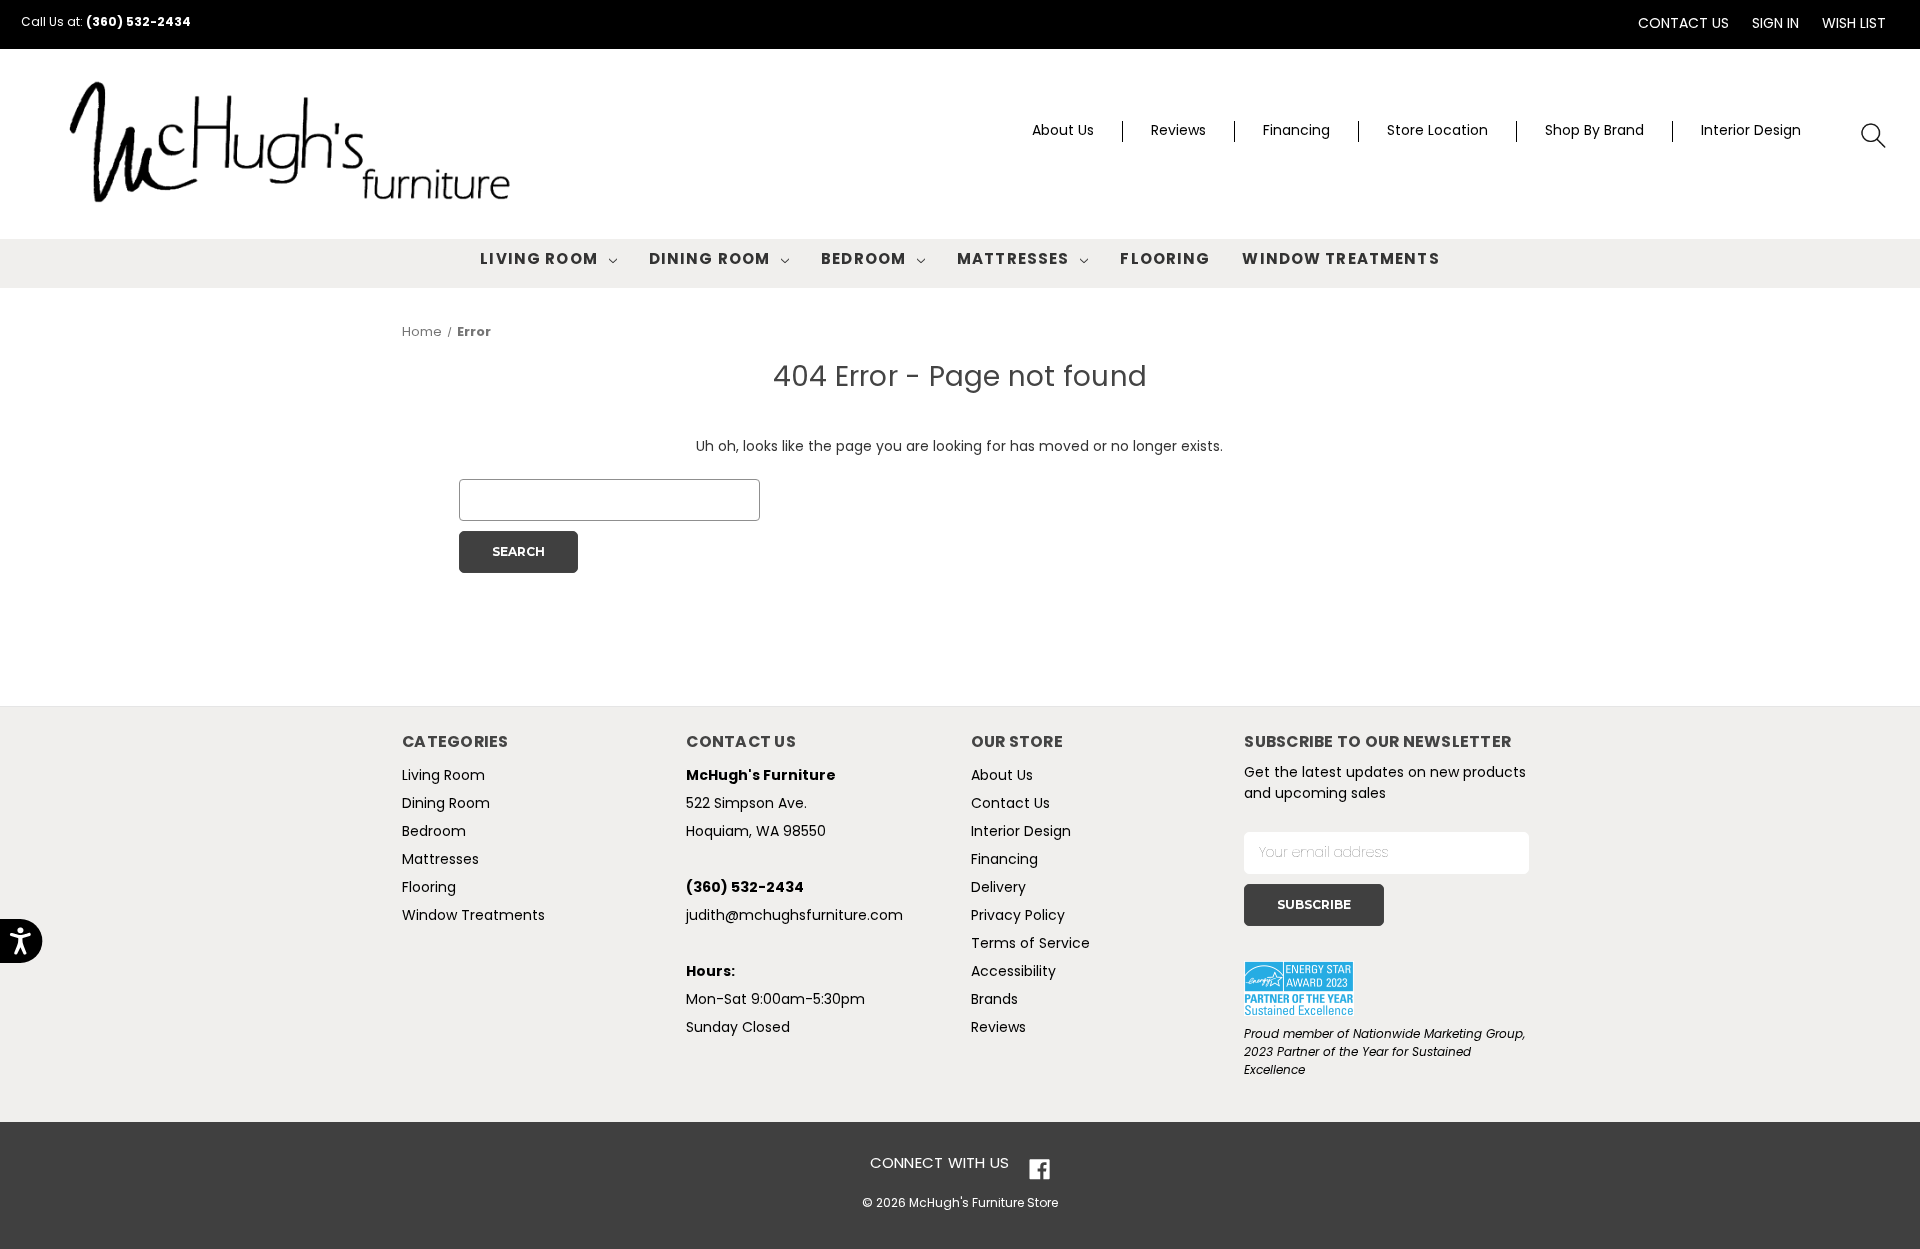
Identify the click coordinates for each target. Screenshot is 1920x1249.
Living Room (538, 260)
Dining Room (709, 260)
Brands (994, 1000)
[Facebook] (1039, 1169)
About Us (1063, 131)
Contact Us (1683, 24)
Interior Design (1751, 131)
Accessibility (1013, 972)
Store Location (1437, 131)
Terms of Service (1030, 944)
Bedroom (863, 260)
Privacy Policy (1018, 916)
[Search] (1874, 136)
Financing (1296, 131)
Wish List (1854, 24)
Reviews (1178, 131)
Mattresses (1013, 260)
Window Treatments (1340, 260)
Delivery (998, 888)
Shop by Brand (1594, 131)
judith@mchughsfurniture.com (794, 916)
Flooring (1165, 260)
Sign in (1775, 24)
